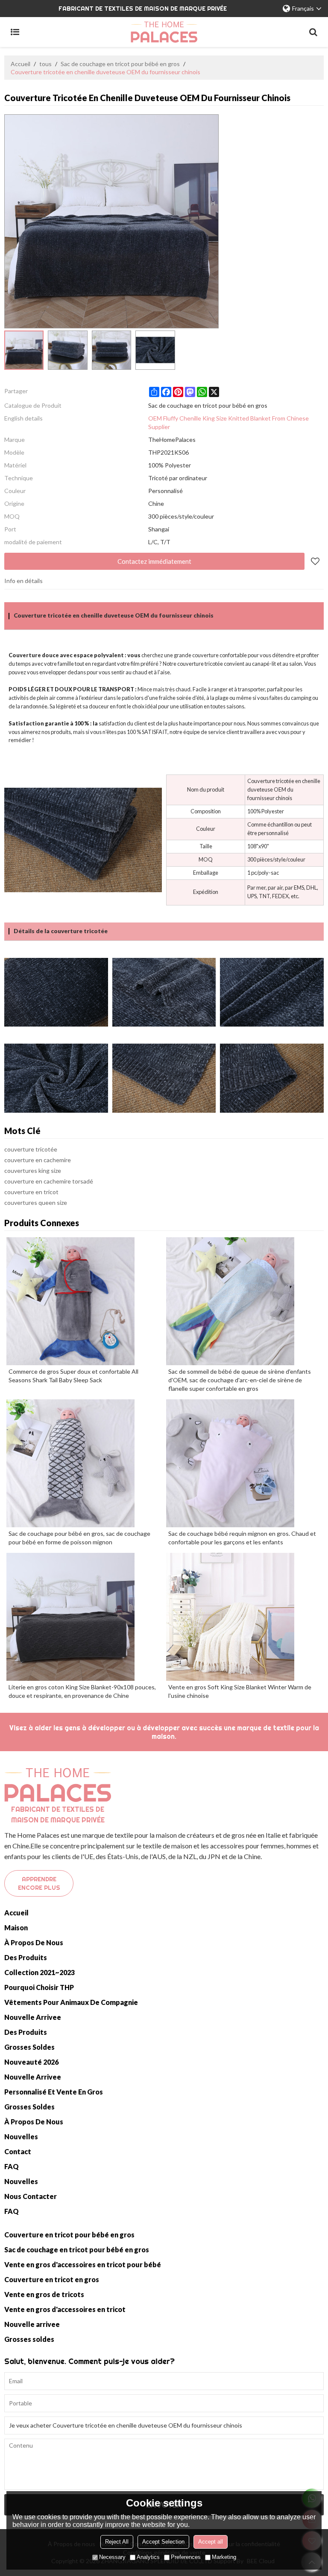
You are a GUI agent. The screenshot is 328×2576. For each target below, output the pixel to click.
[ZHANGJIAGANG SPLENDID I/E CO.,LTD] (164, 32)
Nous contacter (31, 2196)
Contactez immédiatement (154, 561)
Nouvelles (21, 2137)
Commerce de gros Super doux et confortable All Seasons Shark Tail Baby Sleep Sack (73, 1376)
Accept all (211, 2542)
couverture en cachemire (38, 1160)
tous (45, 64)
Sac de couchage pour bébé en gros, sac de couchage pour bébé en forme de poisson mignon (79, 1538)
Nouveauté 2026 (31, 2062)
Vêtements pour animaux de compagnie (71, 2002)
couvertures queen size (36, 1202)
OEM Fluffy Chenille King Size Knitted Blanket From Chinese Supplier (228, 422)
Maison (16, 1928)
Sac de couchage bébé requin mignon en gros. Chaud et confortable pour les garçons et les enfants (242, 1538)
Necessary (112, 2557)
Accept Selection (163, 2542)
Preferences (186, 2557)
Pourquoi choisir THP (39, 1987)
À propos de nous (34, 1942)
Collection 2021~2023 (40, 1972)
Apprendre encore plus (39, 1883)
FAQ (12, 2166)
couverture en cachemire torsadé (49, 1181)
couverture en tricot (31, 1192)
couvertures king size (33, 1171)
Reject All (117, 2542)
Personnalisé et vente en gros (54, 2092)
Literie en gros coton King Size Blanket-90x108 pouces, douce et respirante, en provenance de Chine (82, 1691)
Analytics (148, 2557)
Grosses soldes (29, 2047)
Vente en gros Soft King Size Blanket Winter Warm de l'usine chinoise (240, 1691)
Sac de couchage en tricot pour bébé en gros (120, 64)
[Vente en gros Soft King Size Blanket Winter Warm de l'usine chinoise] (244, 1617)
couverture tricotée (31, 1149)
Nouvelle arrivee (33, 2017)
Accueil (20, 64)
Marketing (224, 2557)
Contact (18, 2151)
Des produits (26, 1957)
